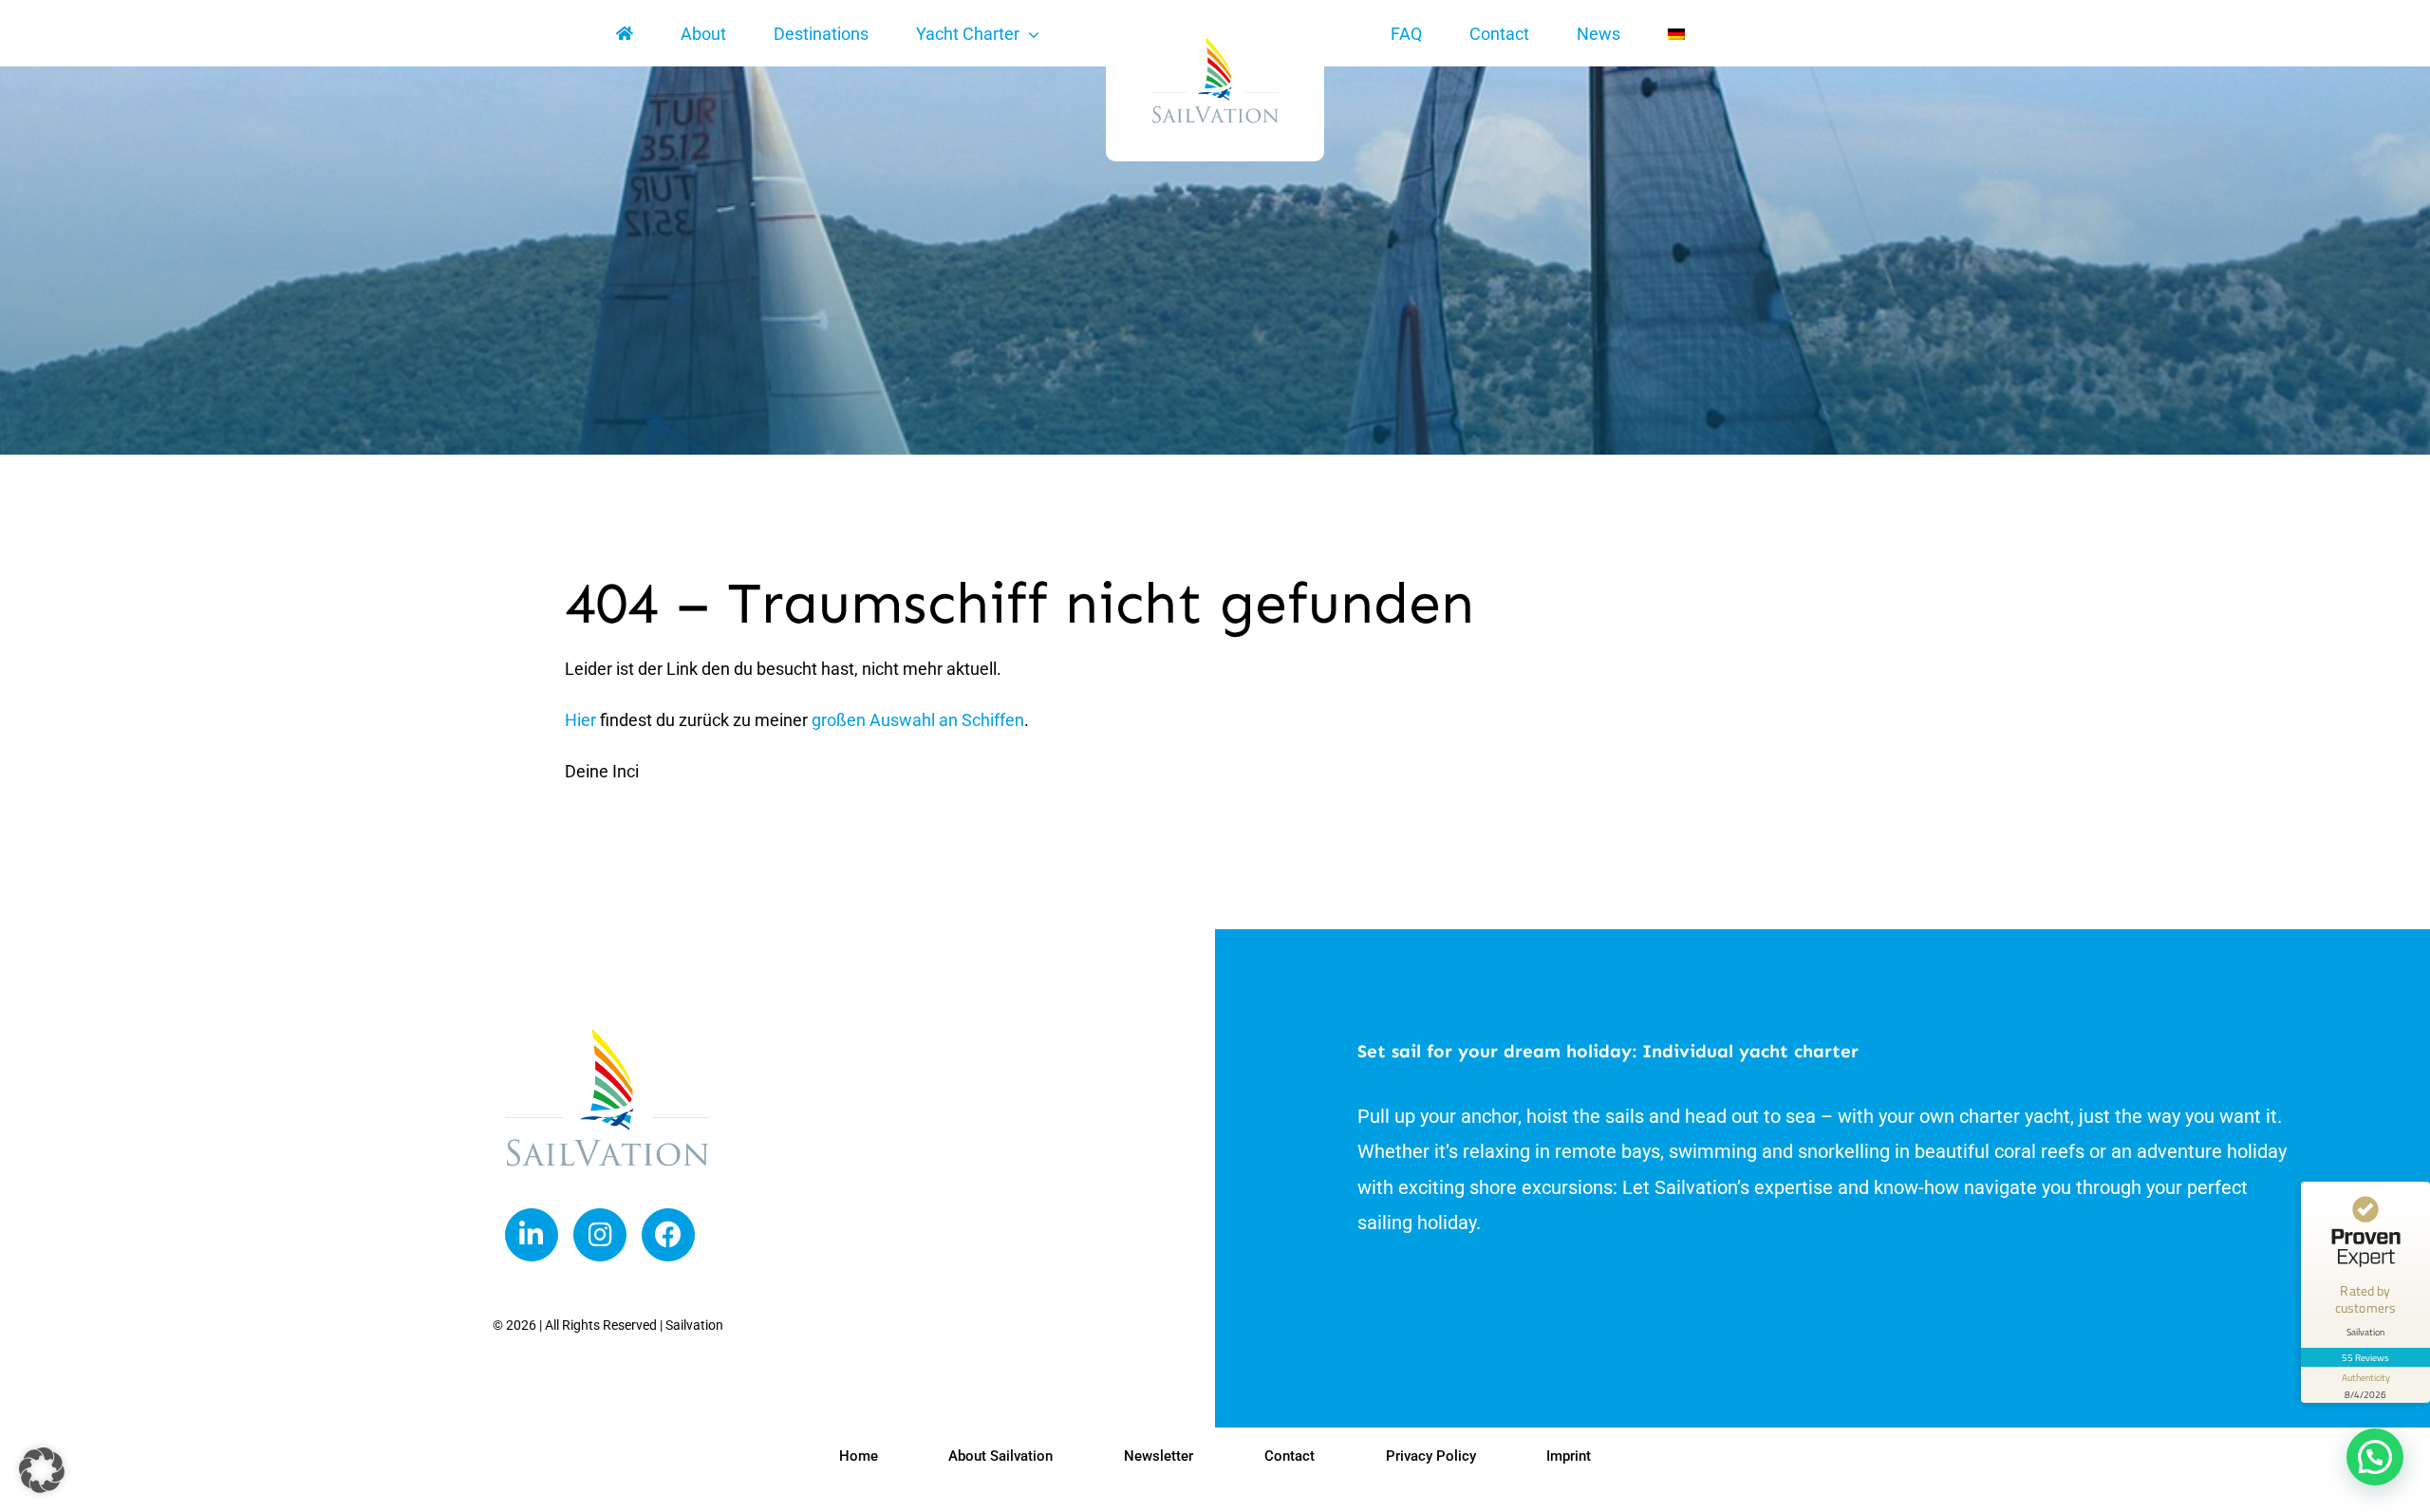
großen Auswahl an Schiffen (918, 720)
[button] (2375, 1457)
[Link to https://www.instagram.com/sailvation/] (600, 1235)
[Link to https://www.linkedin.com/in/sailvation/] (532, 1235)
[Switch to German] (1676, 34)
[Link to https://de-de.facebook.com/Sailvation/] (668, 1235)
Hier (580, 720)
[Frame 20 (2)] (607, 1032)
